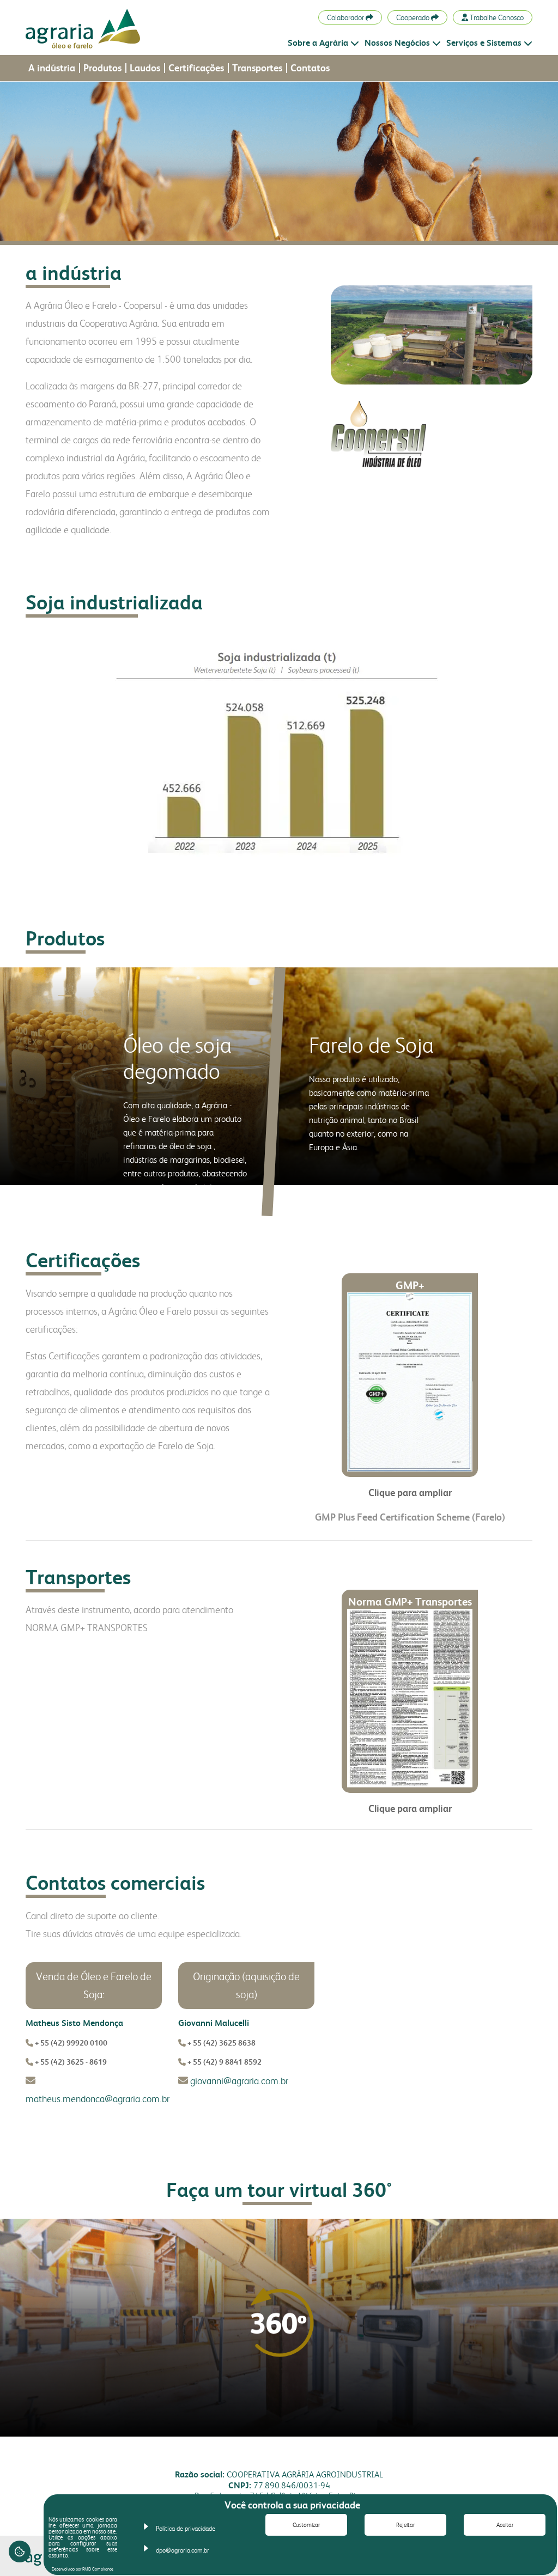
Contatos (310, 68)
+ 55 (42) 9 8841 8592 (224, 2062)
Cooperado (414, 17)
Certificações (196, 68)
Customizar (306, 2525)
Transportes (257, 68)
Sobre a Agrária (318, 43)
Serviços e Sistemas (484, 43)
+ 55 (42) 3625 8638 (221, 2043)
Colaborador (346, 17)
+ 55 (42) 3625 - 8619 (71, 2062)
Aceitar (505, 2525)
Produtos (102, 68)
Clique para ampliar (410, 1493)
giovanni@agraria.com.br (238, 2081)
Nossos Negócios (397, 43)
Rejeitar (405, 2525)
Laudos (145, 68)
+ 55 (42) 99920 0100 (71, 2043)
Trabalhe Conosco (496, 17)
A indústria (52, 68)
